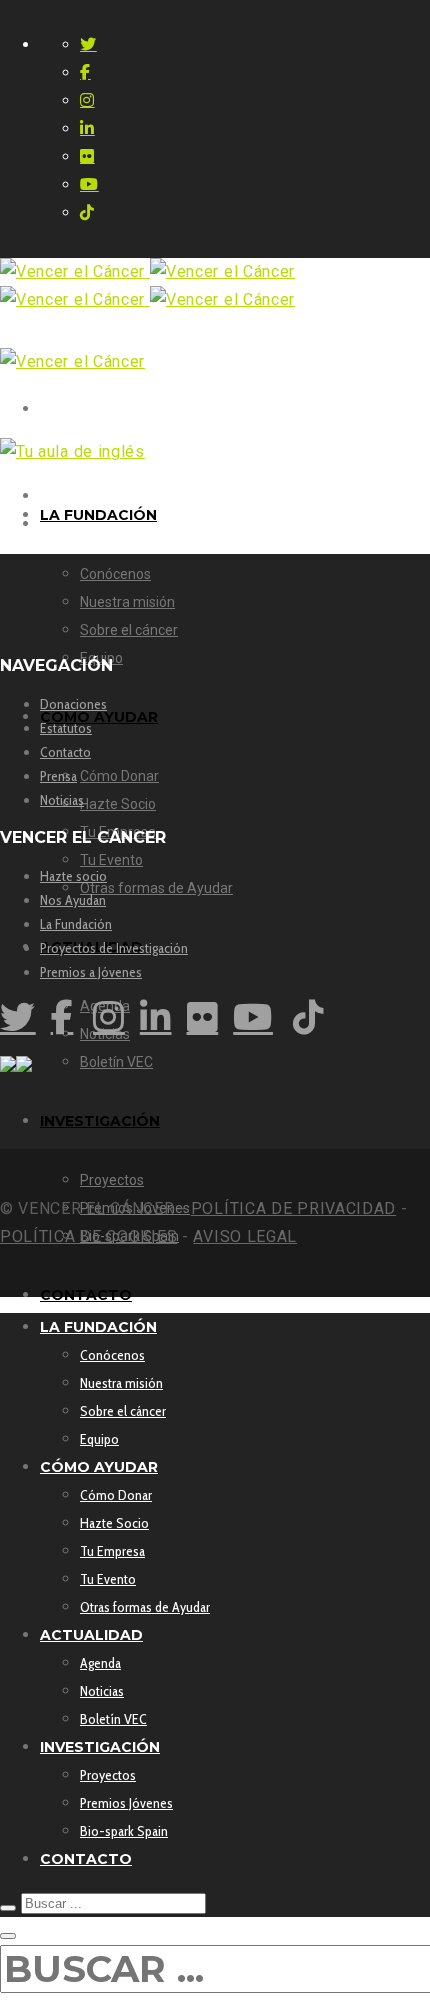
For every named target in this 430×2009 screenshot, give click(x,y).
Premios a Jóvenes (91, 972)
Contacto (65, 752)
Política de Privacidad (293, 1208)
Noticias (62, 800)
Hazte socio (73, 876)
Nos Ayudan (73, 900)
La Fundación (76, 924)
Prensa (58, 776)
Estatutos (66, 728)
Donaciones (73, 704)
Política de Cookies (88, 1236)
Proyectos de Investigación (114, 948)
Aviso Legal (245, 1236)
